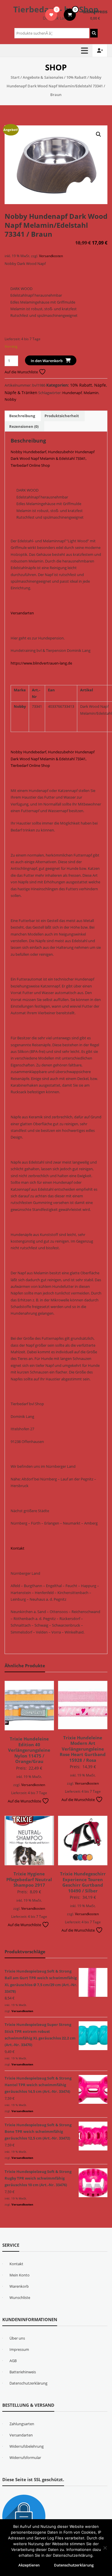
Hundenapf (72, 393)
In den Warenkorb (47, 361)
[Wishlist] (51, 15)
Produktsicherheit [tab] (62, 416)
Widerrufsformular (25, 2458)
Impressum (19, 2349)
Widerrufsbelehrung (27, 2446)
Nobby (10, 399)
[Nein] (105, 2548)
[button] (99, 134)
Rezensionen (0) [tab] (24, 426)
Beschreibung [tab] (22, 416)
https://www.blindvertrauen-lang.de (41, 663)
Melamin (91, 393)
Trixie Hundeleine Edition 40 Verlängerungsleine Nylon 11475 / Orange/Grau (29, 1750)
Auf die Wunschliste (22, 372)
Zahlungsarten (22, 2424)
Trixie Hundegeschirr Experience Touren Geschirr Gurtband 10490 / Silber (83, 1882)
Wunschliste (20, 2297)
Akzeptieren (29, 2565)
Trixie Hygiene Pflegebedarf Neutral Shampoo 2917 (29, 1879)
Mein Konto (20, 2275)
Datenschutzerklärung (28, 2383)
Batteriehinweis (23, 2372)
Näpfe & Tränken (21, 393)
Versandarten (22, 613)
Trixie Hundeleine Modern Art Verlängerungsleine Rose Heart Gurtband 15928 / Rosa (83, 1749)
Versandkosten (51, 256)
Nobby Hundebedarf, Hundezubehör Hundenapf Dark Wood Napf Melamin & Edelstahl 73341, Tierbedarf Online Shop (53, 459)
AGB (13, 2361)
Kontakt (18, 1548)
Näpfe (100, 385)
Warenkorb (19, 2286)
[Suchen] (94, 33)
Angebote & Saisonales (43, 77)
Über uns (17, 2338)
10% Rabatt (76, 77)
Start (15, 77)
